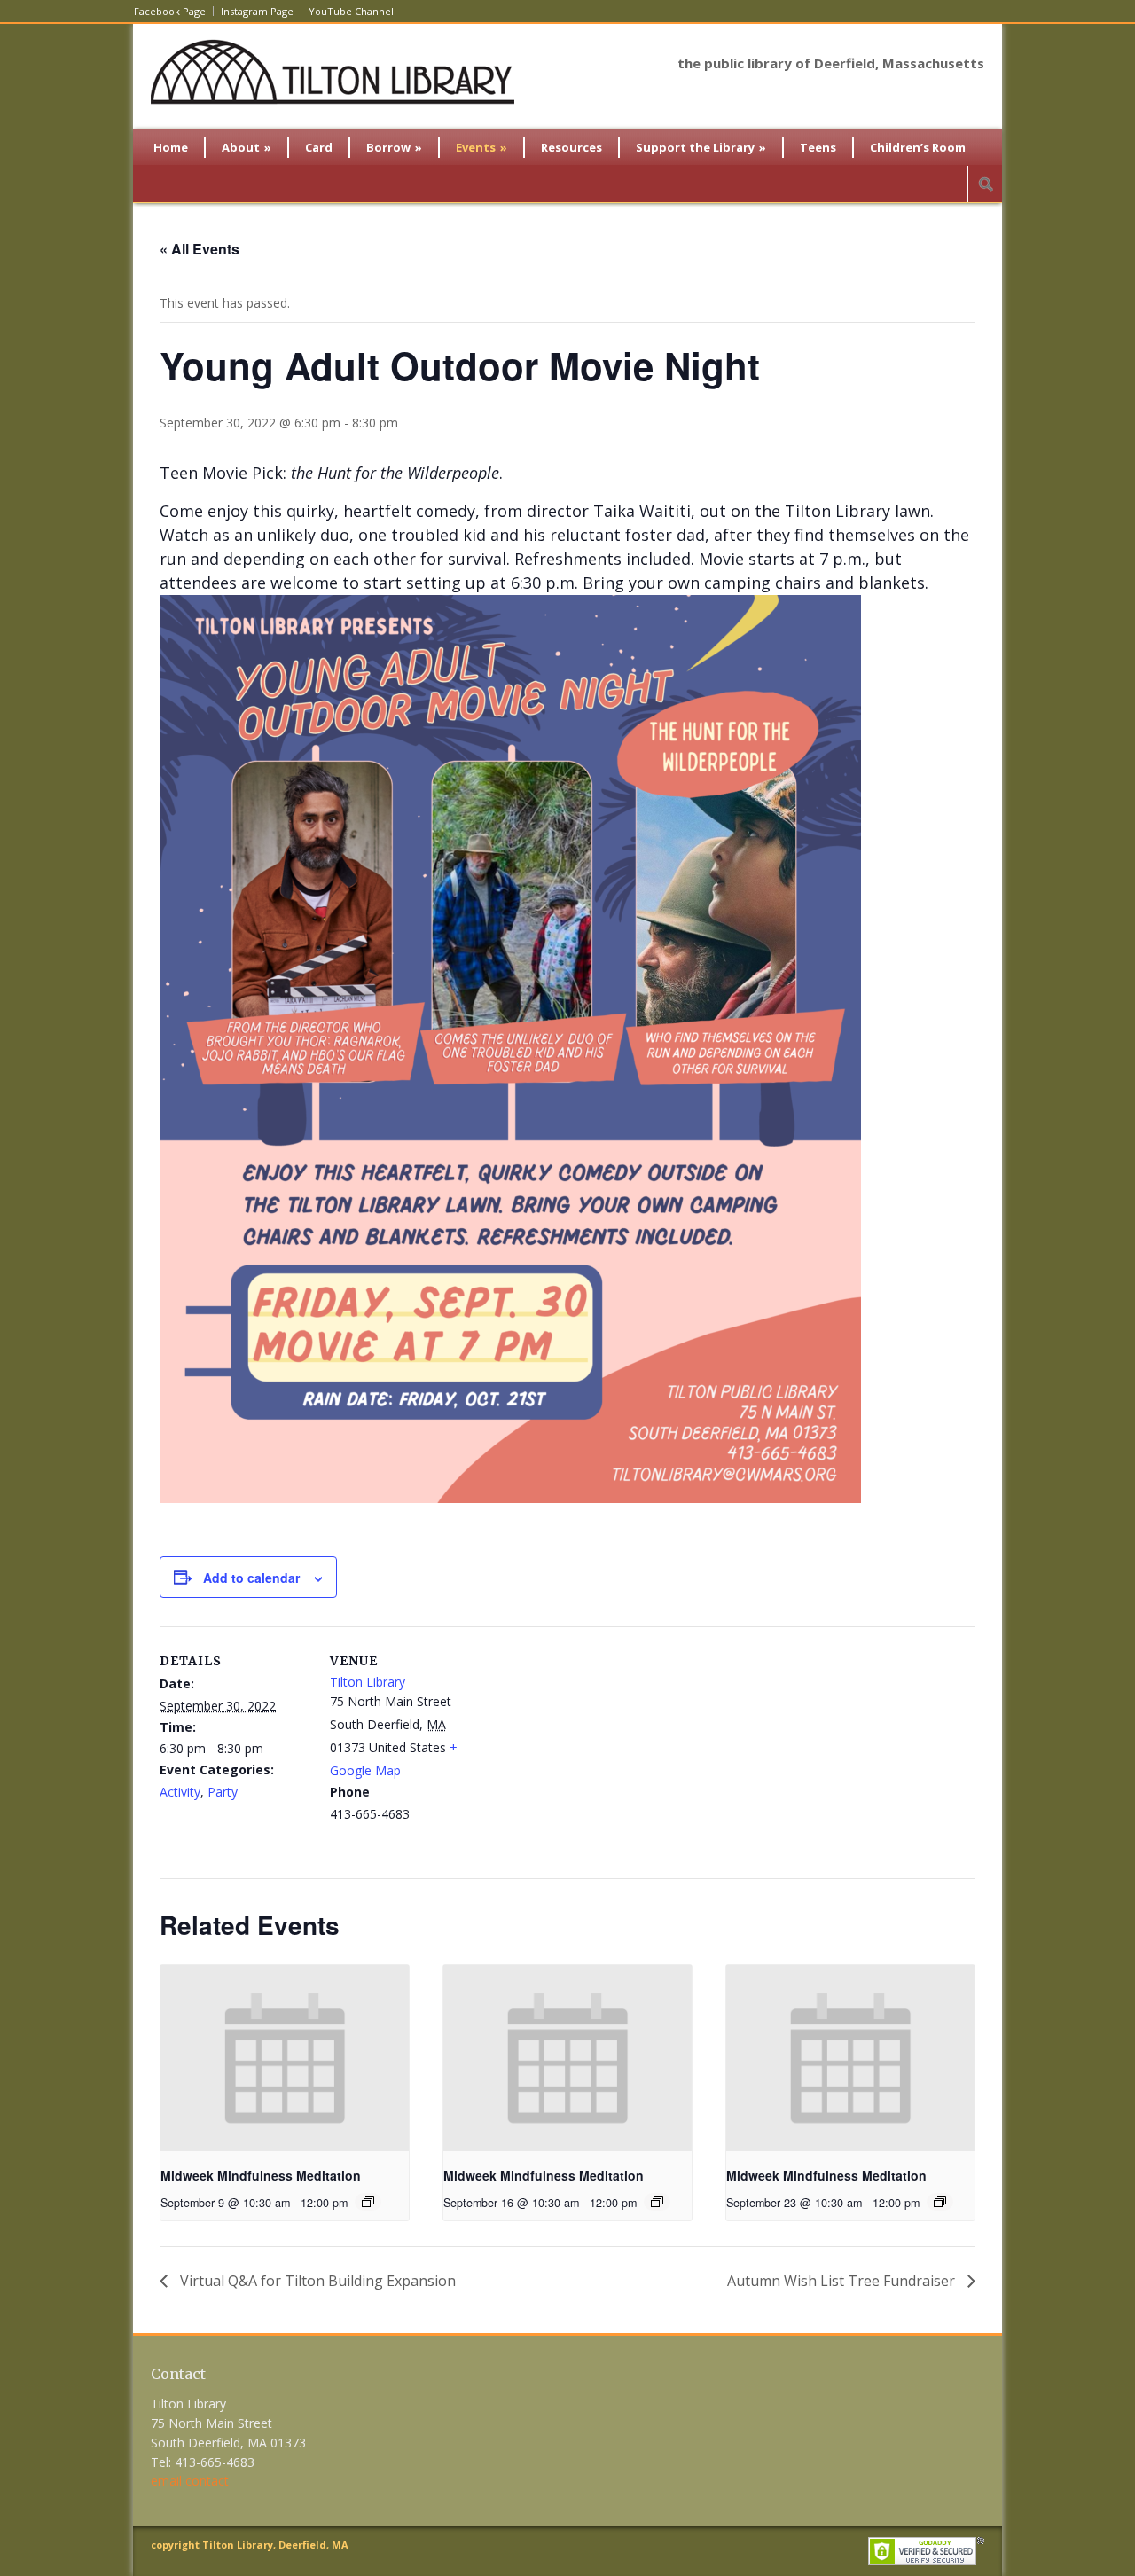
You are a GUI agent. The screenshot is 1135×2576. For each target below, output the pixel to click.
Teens (818, 147)
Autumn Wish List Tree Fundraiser (843, 2281)
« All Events (200, 249)
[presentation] (285, 2058)
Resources (571, 147)
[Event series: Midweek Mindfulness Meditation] (368, 2202)
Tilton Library (368, 1682)
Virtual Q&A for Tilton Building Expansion (316, 2281)
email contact (190, 2481)
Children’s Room (918, 147)
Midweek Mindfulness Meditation (261, 2175)
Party (223, 1792)
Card (319, 147)
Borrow (394, 147)
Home (171, 147)
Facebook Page (170, 11)
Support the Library (701, 147)
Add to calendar (251, 1578)
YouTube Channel (351, 11)
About (247, 147)
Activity (180, 1792)
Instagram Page (257, 11)
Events (481, 147)
